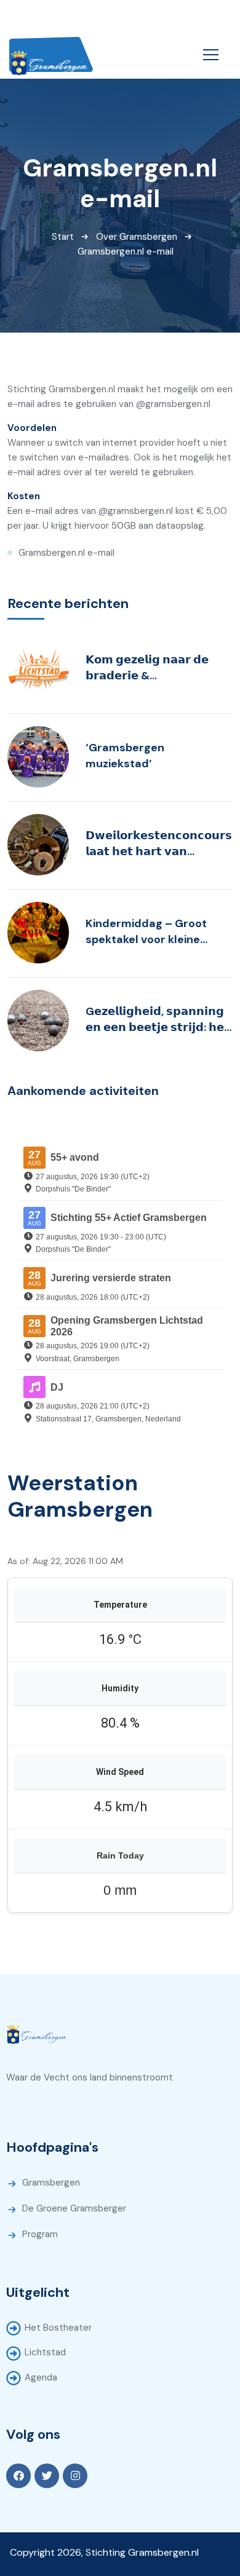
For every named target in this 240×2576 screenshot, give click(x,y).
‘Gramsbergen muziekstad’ (125, 756)
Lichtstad (45, 2352)
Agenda (41, 2377)
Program (40, 2234)
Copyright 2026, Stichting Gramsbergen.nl (104, 2552)
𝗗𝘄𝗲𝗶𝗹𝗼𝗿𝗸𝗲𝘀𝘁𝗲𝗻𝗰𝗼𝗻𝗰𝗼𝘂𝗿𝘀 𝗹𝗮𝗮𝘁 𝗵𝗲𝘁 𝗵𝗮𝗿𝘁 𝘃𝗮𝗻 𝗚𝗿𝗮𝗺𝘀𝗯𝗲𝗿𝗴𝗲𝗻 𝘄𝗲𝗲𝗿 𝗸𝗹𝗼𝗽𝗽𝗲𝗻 (159, 844)
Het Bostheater (58, 2328)
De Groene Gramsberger (74, 2208)
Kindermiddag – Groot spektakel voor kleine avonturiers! (146, 932)
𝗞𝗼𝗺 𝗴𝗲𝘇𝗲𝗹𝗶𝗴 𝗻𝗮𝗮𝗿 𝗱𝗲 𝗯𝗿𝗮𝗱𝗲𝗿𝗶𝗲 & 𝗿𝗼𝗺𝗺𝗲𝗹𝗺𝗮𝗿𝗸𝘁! (147, 668)
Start (63, 237)
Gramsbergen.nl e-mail (66, 553)
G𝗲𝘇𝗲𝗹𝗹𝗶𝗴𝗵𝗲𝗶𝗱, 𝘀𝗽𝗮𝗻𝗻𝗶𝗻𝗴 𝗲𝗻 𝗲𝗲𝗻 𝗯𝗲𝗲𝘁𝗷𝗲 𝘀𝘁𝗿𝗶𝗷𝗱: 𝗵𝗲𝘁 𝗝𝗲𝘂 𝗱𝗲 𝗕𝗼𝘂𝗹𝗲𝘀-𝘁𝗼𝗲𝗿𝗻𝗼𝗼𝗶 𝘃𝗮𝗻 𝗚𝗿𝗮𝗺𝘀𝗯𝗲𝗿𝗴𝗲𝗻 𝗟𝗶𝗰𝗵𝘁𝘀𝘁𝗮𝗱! (158, 1020)
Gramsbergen (51, 2183)
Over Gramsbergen (137, 237)
